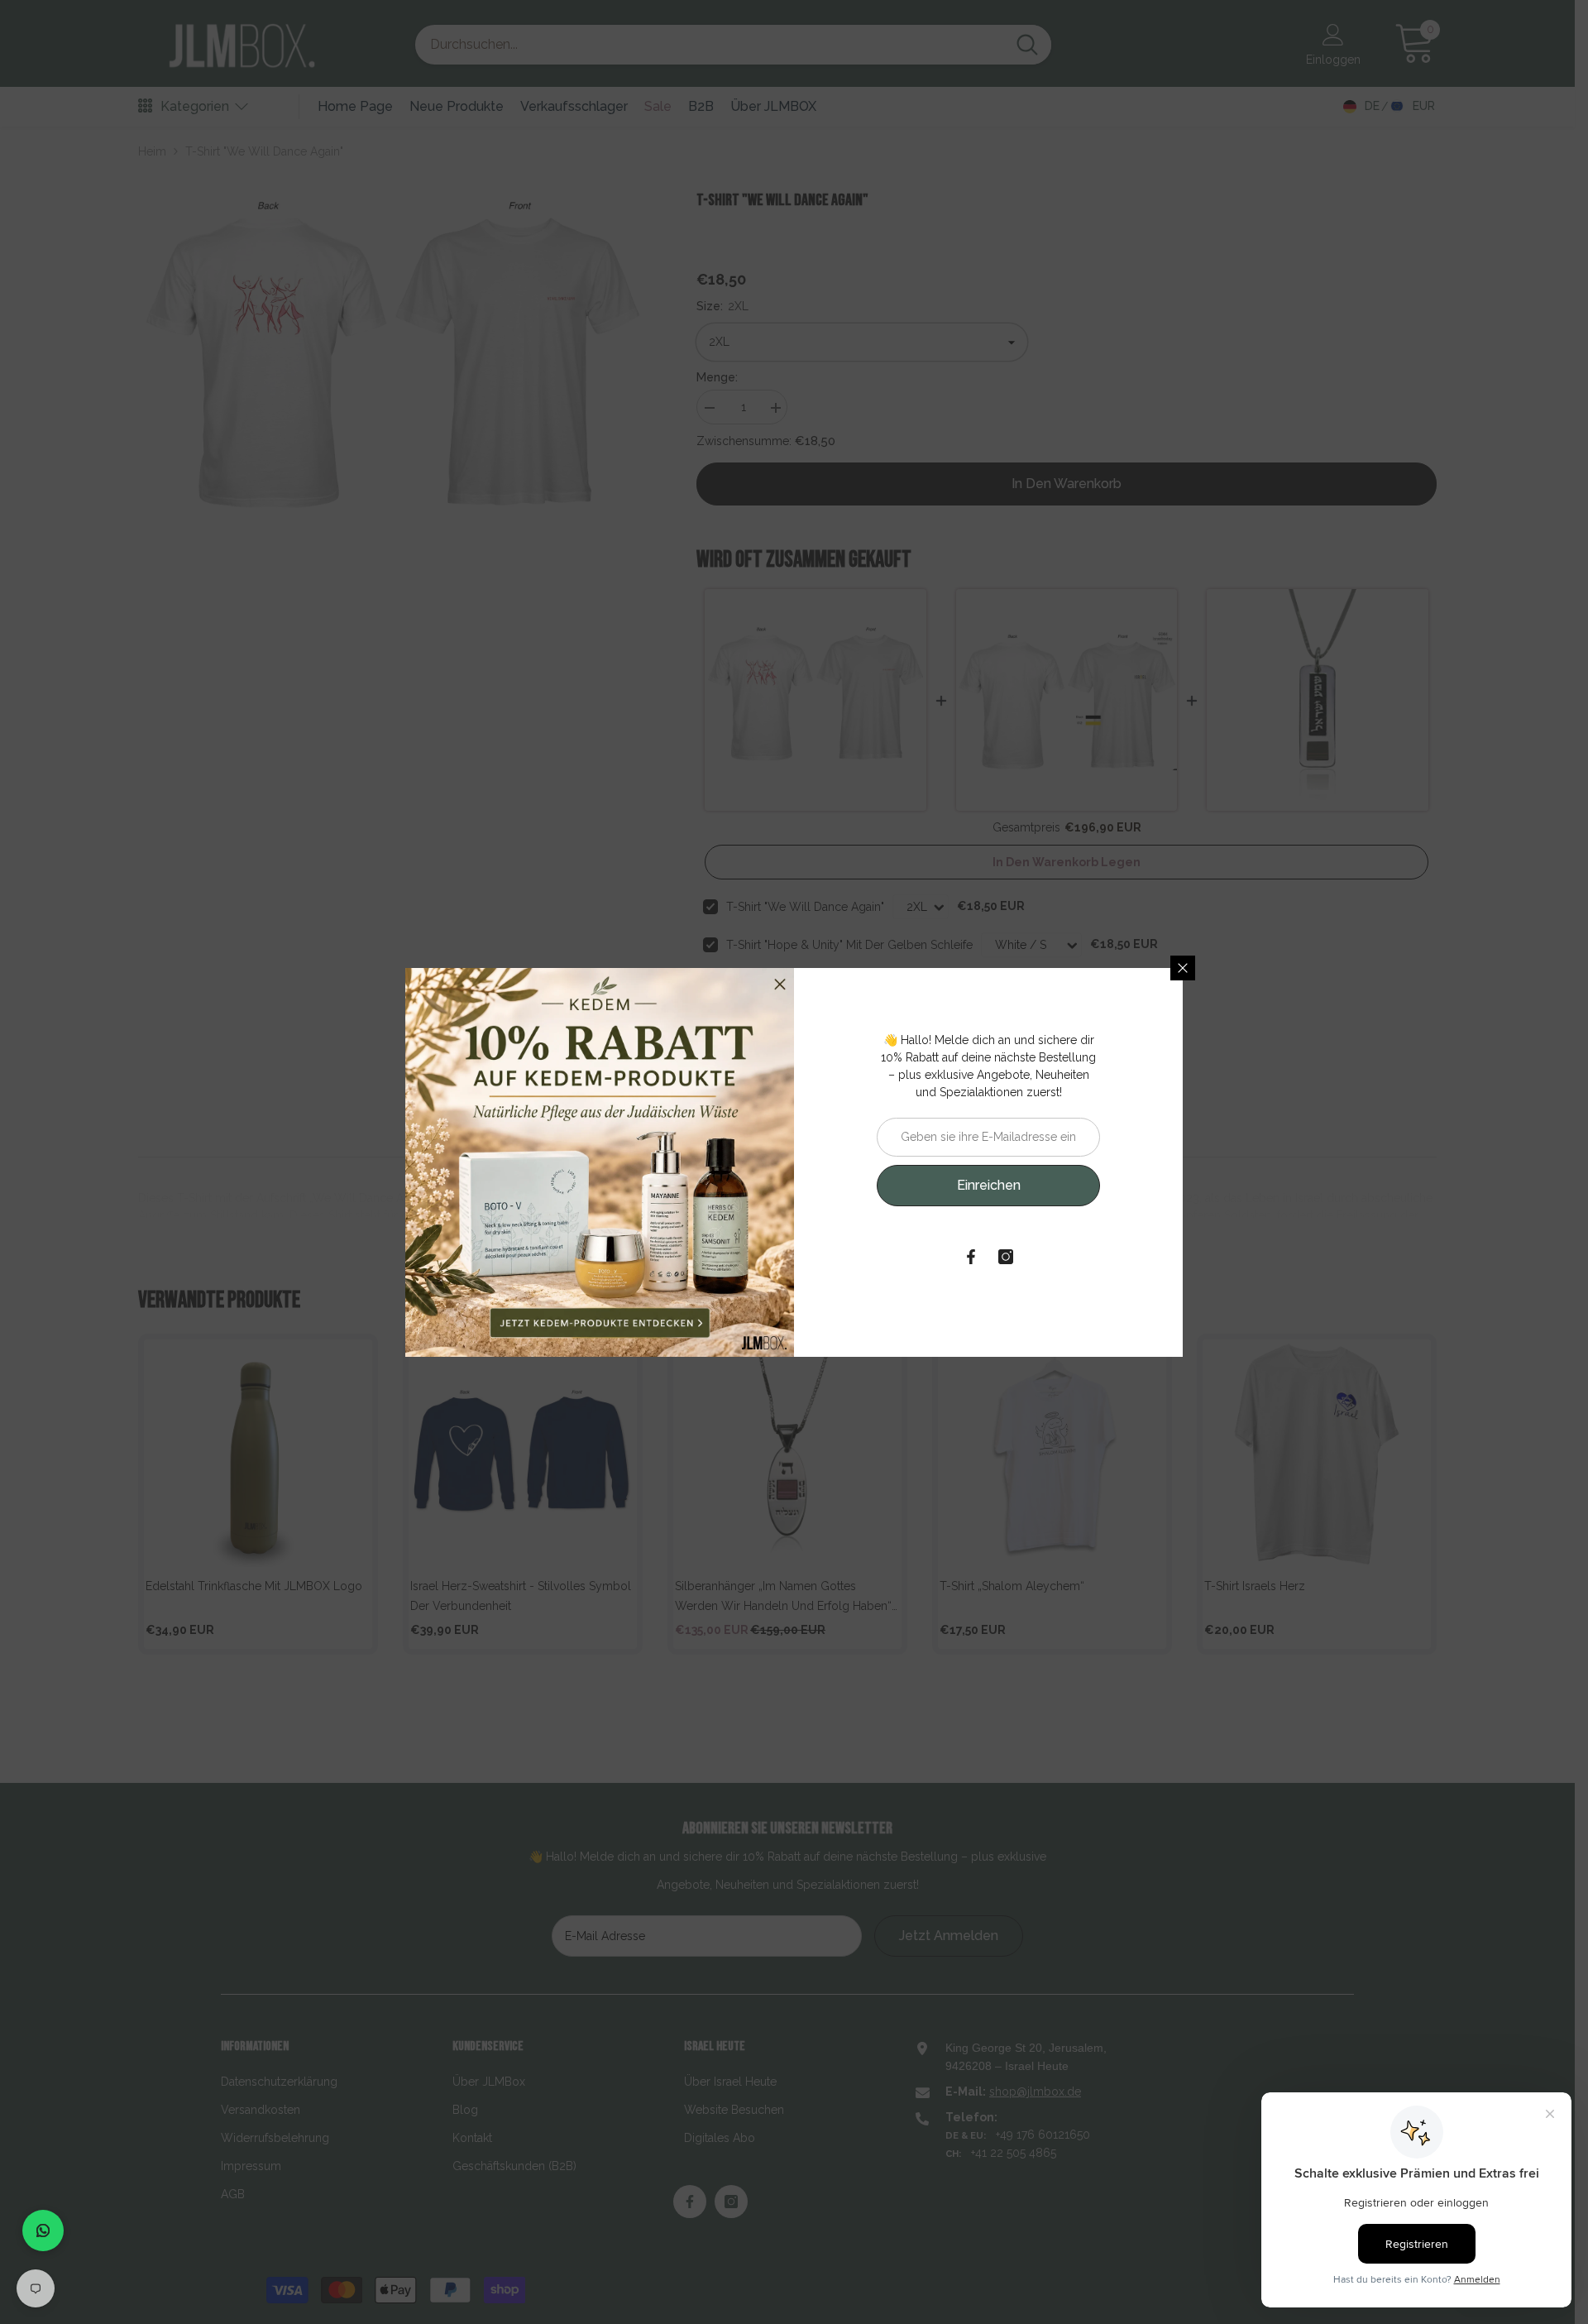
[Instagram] (1006, 1257)
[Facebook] (971, 1257)
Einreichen (989, 1185)
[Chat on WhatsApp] (43, 2231)
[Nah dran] (1183, 968)
